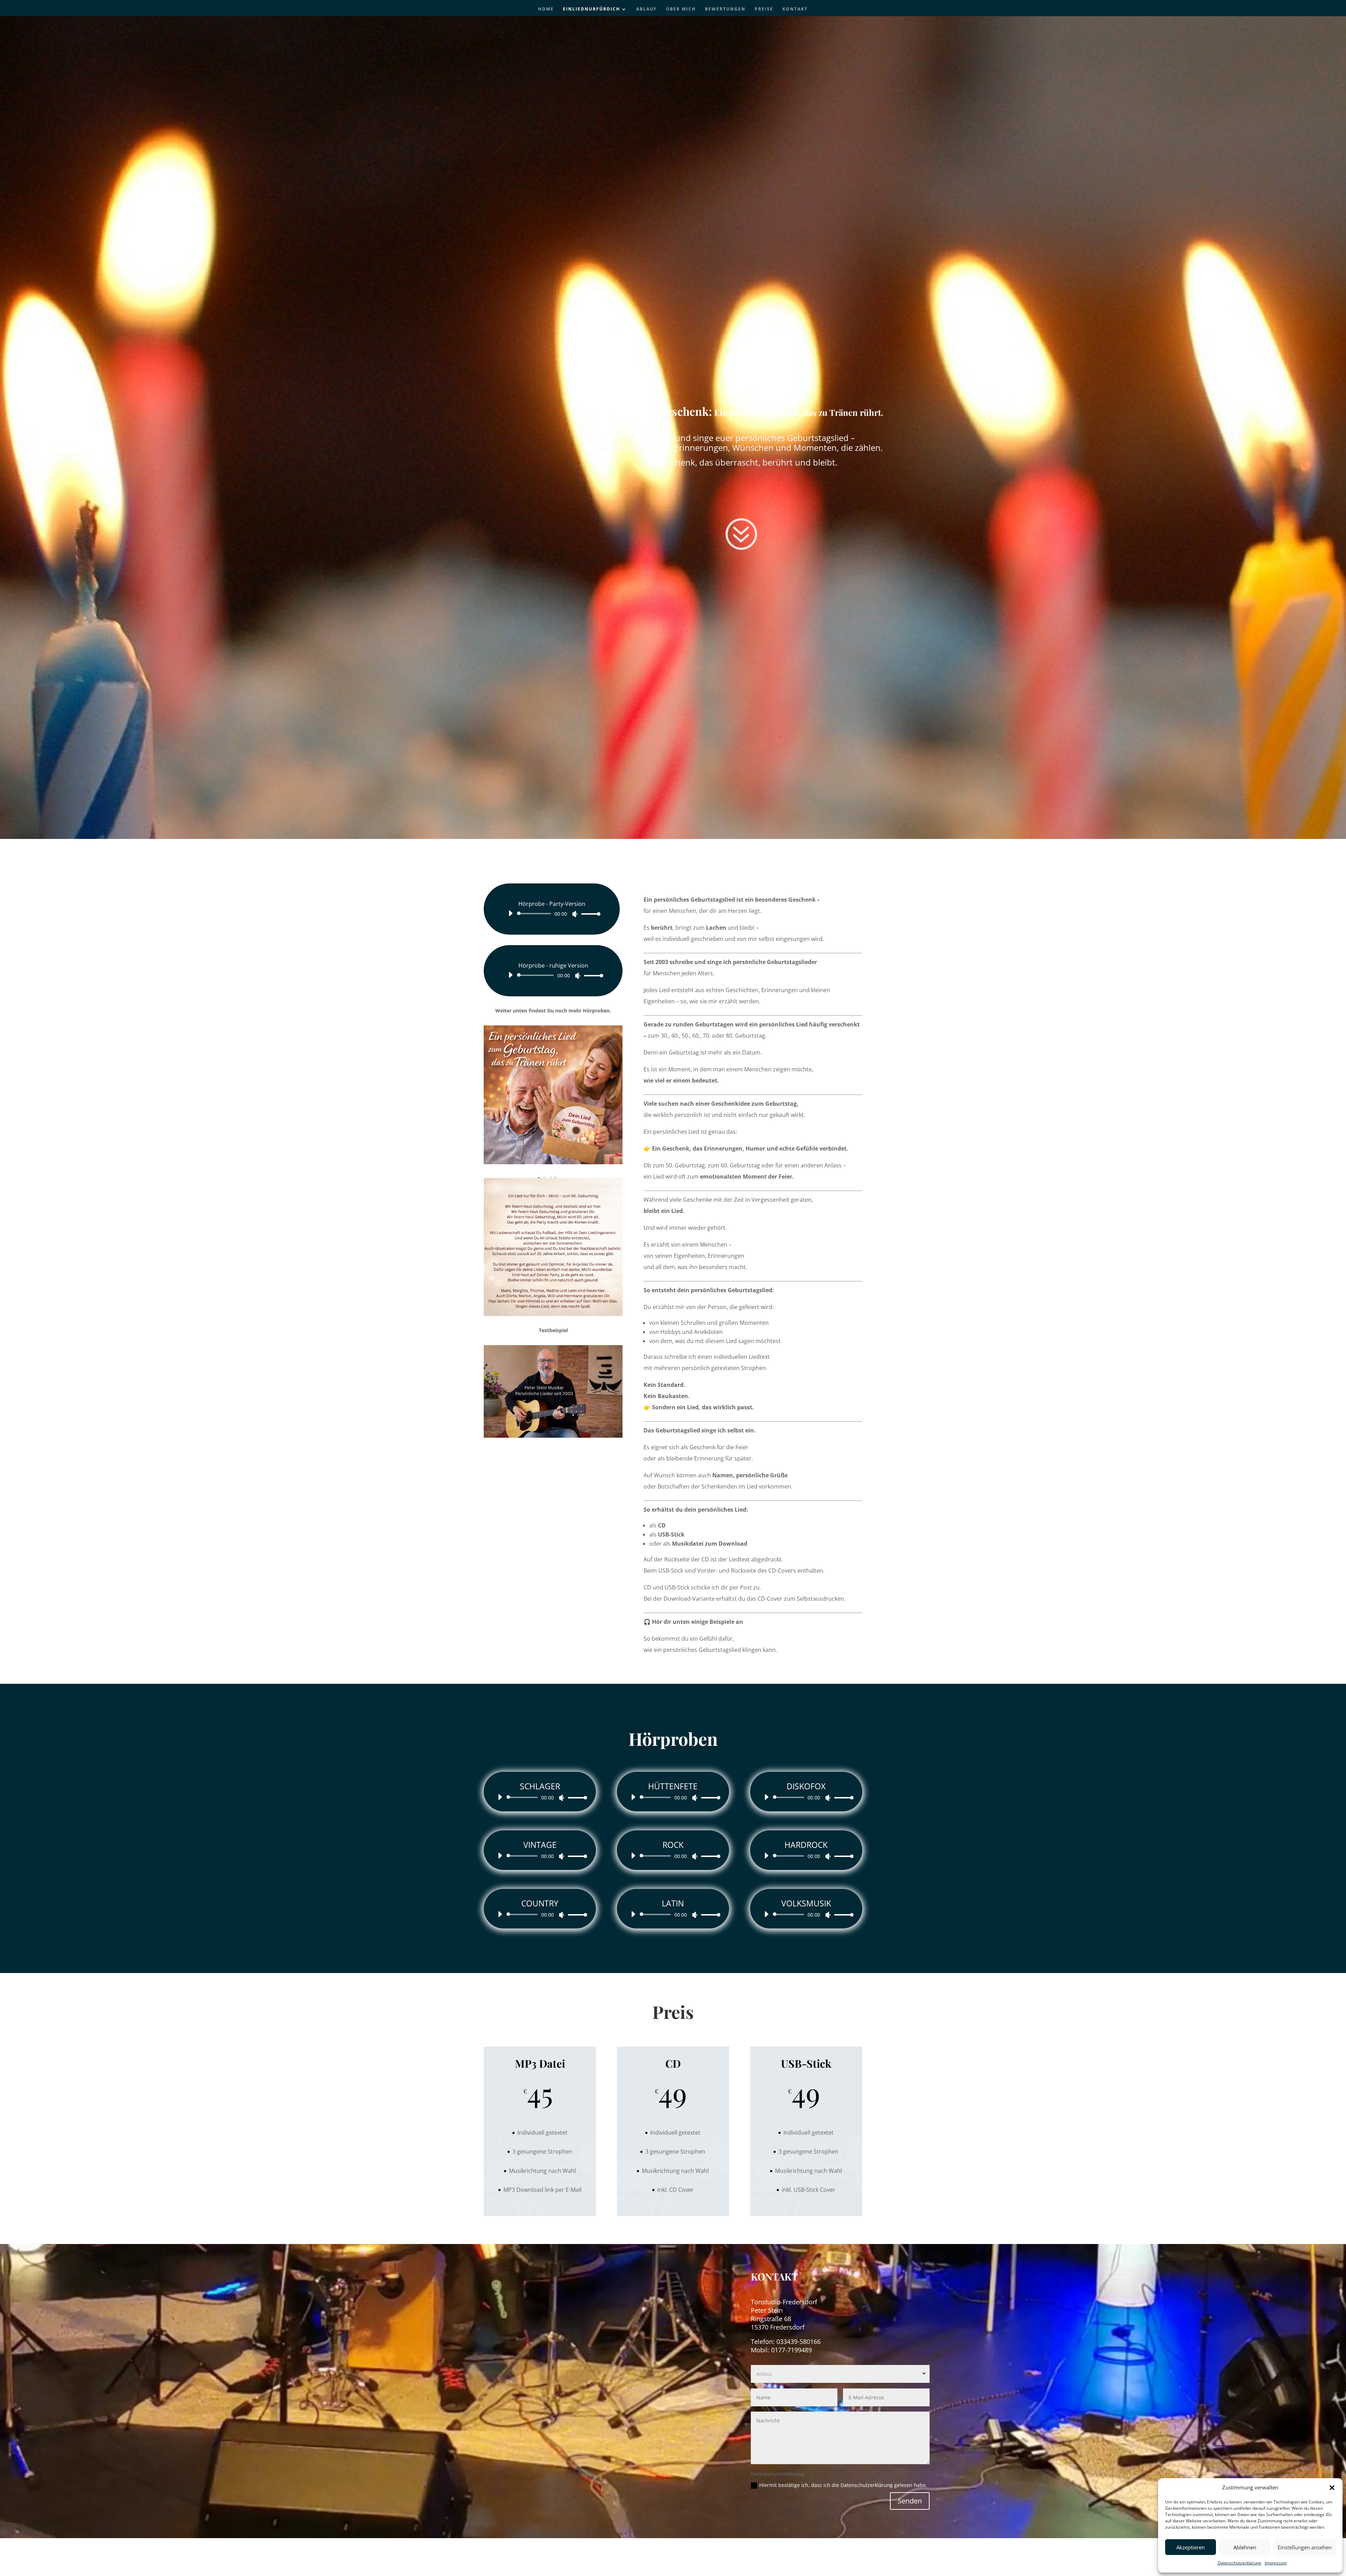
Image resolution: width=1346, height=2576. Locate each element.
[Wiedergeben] (510, 913)
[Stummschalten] (575, 914)
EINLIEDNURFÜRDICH (592, 9)
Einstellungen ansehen (1305, 2547)
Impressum (1276, 2563)
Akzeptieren (1191, 2547)
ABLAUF (647, 9)
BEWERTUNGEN (725, 9)
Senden (910, 2501)
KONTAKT (795, 9)
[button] (1332, 2488)
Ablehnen (1245, 2547)
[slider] (589, 914)
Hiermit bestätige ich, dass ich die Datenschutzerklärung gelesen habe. (843, 2485)
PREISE (764, 9)
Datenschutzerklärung (1239, 2563)
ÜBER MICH (681, 9)
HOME (546, 9)
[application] (552, 914)
